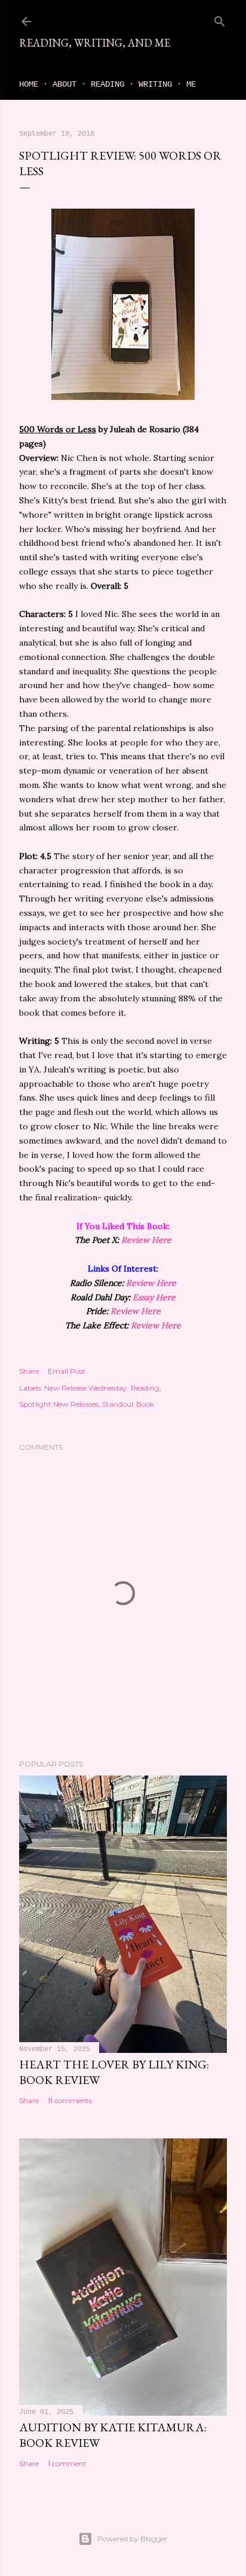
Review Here (146, 1240)
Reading (107, 84)
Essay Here (154, 1297)
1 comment (67, 2463)
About (64, 84)
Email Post (67, 1371)
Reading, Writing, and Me (95, 43)
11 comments (70, 2100)
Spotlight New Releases (59, 1404)
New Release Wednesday (86, 1388)
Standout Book (128, 1404)
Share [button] (29, 1371)
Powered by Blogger (133, 2539)
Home (29, 84)
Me (191, 84)
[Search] (220, 19)
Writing (155, 84)
